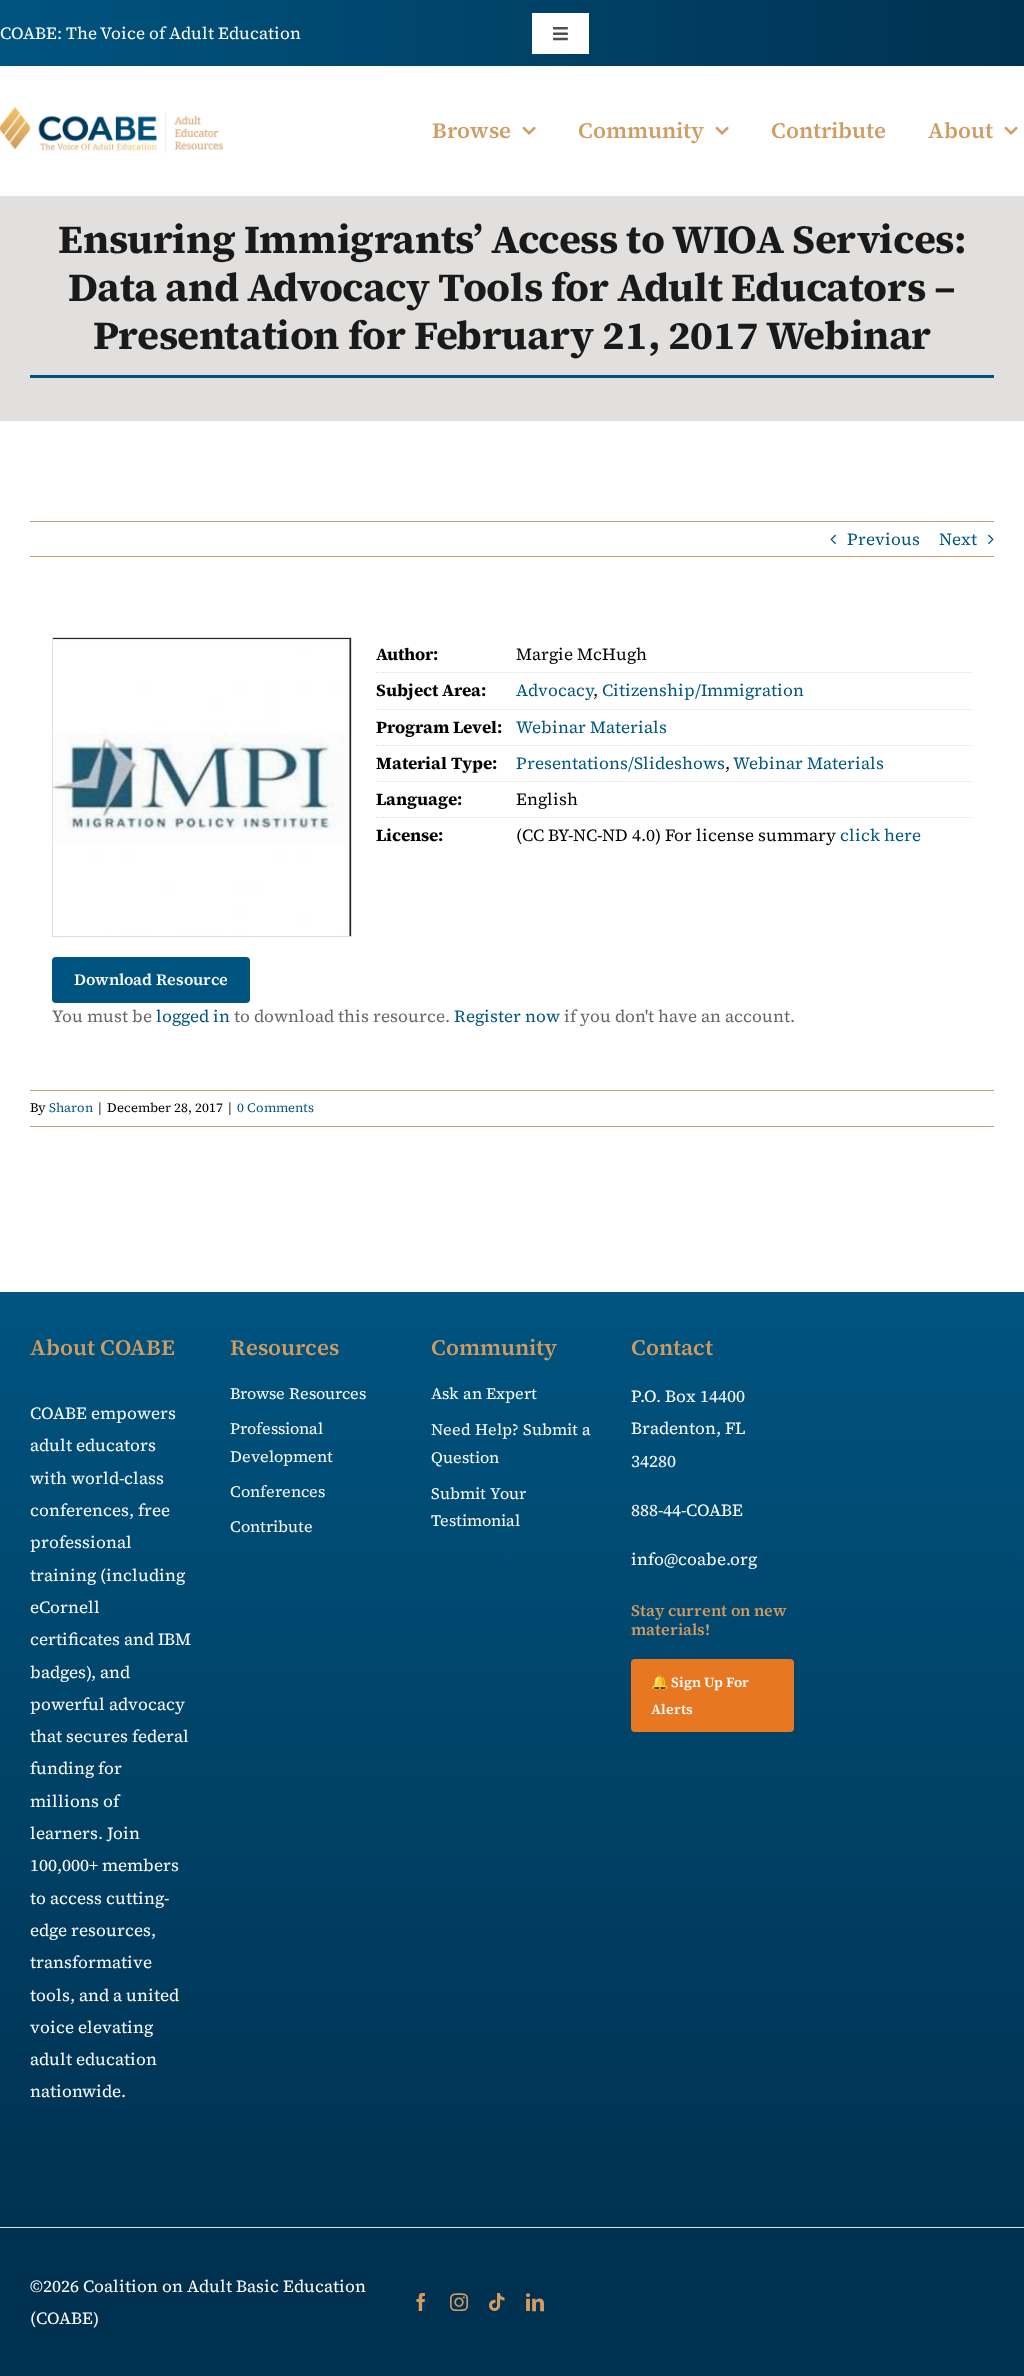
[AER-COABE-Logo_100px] (112, 115)
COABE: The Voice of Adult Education (150, 33)
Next (958, 539)
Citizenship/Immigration (703, 690)
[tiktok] (497, 2302)
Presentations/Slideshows (620, 763)
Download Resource (151, 979)
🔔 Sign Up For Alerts (700, 1695)
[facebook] (421, 2302)
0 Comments (275, 1107)
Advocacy (554, 690)
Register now (507, 1016)
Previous (883, 539)
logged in (193, 1016)
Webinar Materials (591, 727)
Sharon (71, 1107)
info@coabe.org (694, 1559)
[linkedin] (535, 2302)
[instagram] (459, 2302)
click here (880, 835)
